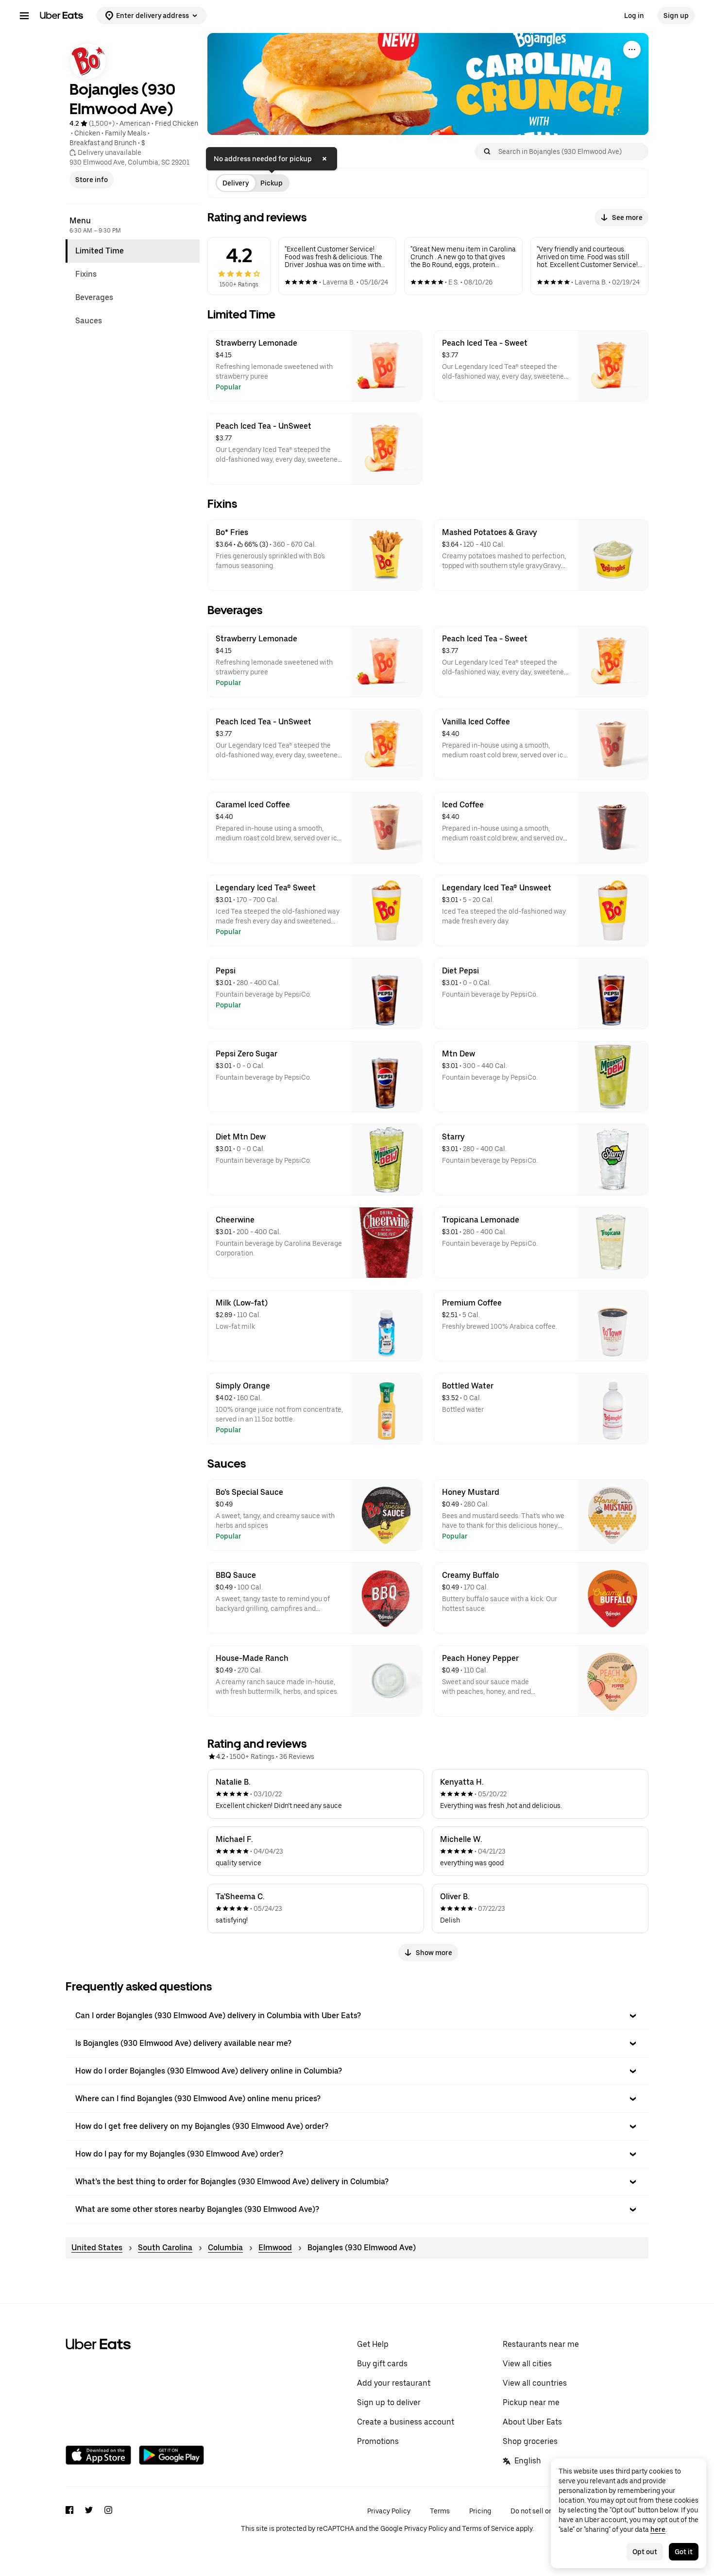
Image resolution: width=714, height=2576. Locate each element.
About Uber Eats (532, 2422)
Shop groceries (530, 2441)
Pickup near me (531, 2402)
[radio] (236, 183)
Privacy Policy (389, 2511)
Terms (440, 2511)
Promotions (378, 2441)
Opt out (645, 2552)
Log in (634, 16)
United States (97, 2248)
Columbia (225, 2248)
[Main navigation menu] (24, 16)
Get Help (373, 2344)
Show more (434, 1953)
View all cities (527, 2364)
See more (627, 217)
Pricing (480, 2511)
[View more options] (632, 50)
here (658, 2529)
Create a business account (406, 2422)
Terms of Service (488, 2528)
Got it (684, 2552)
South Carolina (165, 2248)
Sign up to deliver (389, 2402)
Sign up (676, 16)
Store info (92, 180)
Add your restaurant (394, 2383)
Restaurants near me (541, 2344)
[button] (357, 2016)
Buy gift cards (382, 2364)
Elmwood (275, 2248)
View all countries (535, 2383)
